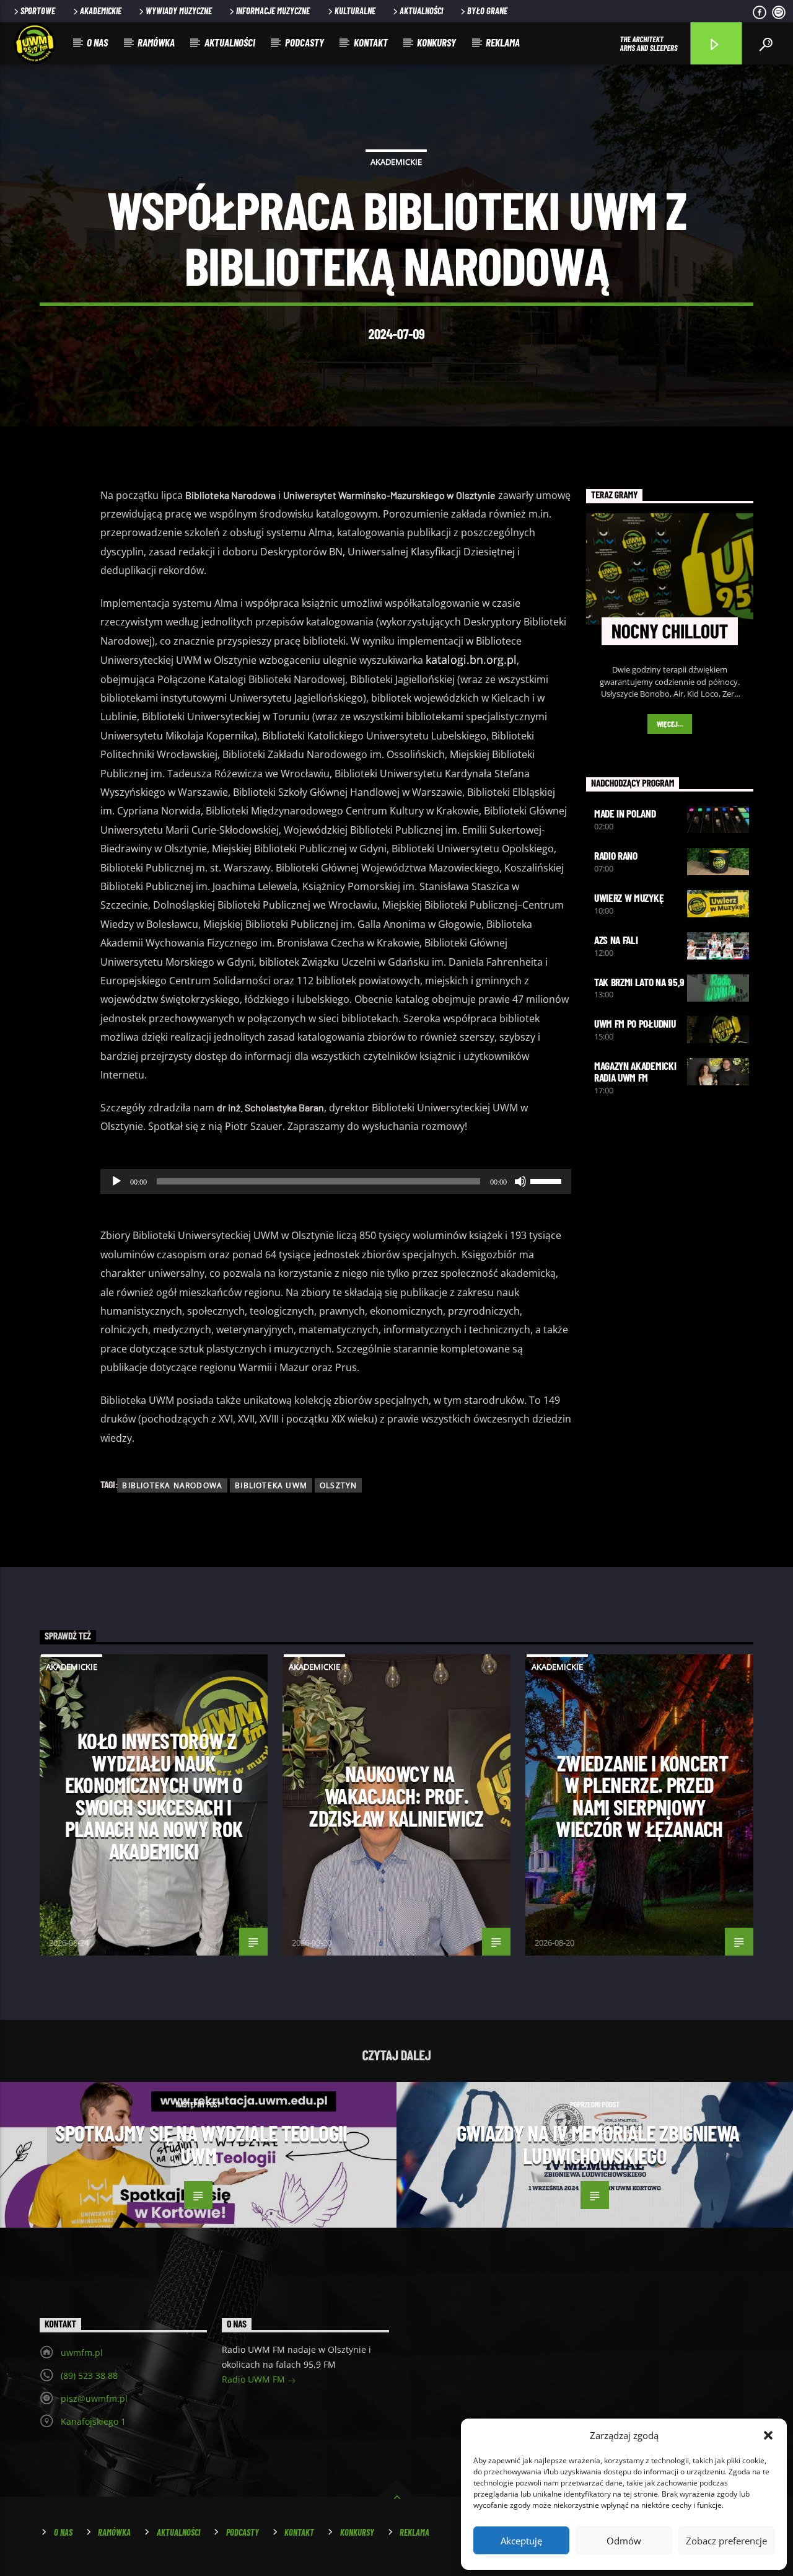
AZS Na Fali (616, 940)
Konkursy (436, 42)
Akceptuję (521, 2541)
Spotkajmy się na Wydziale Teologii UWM (201, 2144)
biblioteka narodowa (172, 1485)
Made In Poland (625, 813)
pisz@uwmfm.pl (94, 2398)
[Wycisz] (520, 1181)
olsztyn (338, 1485)
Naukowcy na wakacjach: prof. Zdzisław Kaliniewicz (396, 1795)
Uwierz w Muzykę (629, 898)
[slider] (548, 1180)
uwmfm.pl (82, 2353)
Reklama (503, 42)
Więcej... (670, 724)
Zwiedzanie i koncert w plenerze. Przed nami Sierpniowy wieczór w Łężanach (642, 1796)
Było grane (487, 11)
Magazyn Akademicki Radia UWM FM (635, 1071)
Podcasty (304, 42)
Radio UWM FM (255, 2379)
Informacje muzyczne (273, 11)
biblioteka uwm (271, 1485)
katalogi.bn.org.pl (471, 659)
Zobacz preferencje (726, 2541)
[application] (336, 1181)
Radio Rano (616, 855)
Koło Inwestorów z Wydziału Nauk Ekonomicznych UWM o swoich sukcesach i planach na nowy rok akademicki (154, 1796)
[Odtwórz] (116, 1181)
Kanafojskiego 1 (93, 2421)
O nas (97, 42)
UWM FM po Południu (635, 1023)
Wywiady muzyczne (179, 11)
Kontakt (371, 42)
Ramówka (156, 42)
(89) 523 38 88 (89, 2375)
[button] (768, 2435)
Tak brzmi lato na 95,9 (639, 982)
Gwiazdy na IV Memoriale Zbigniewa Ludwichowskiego (598, 2144)
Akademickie (101, 11)
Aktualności (421, 11)
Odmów (624, 2541)
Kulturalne (355, 11)
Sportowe (38, 11)
